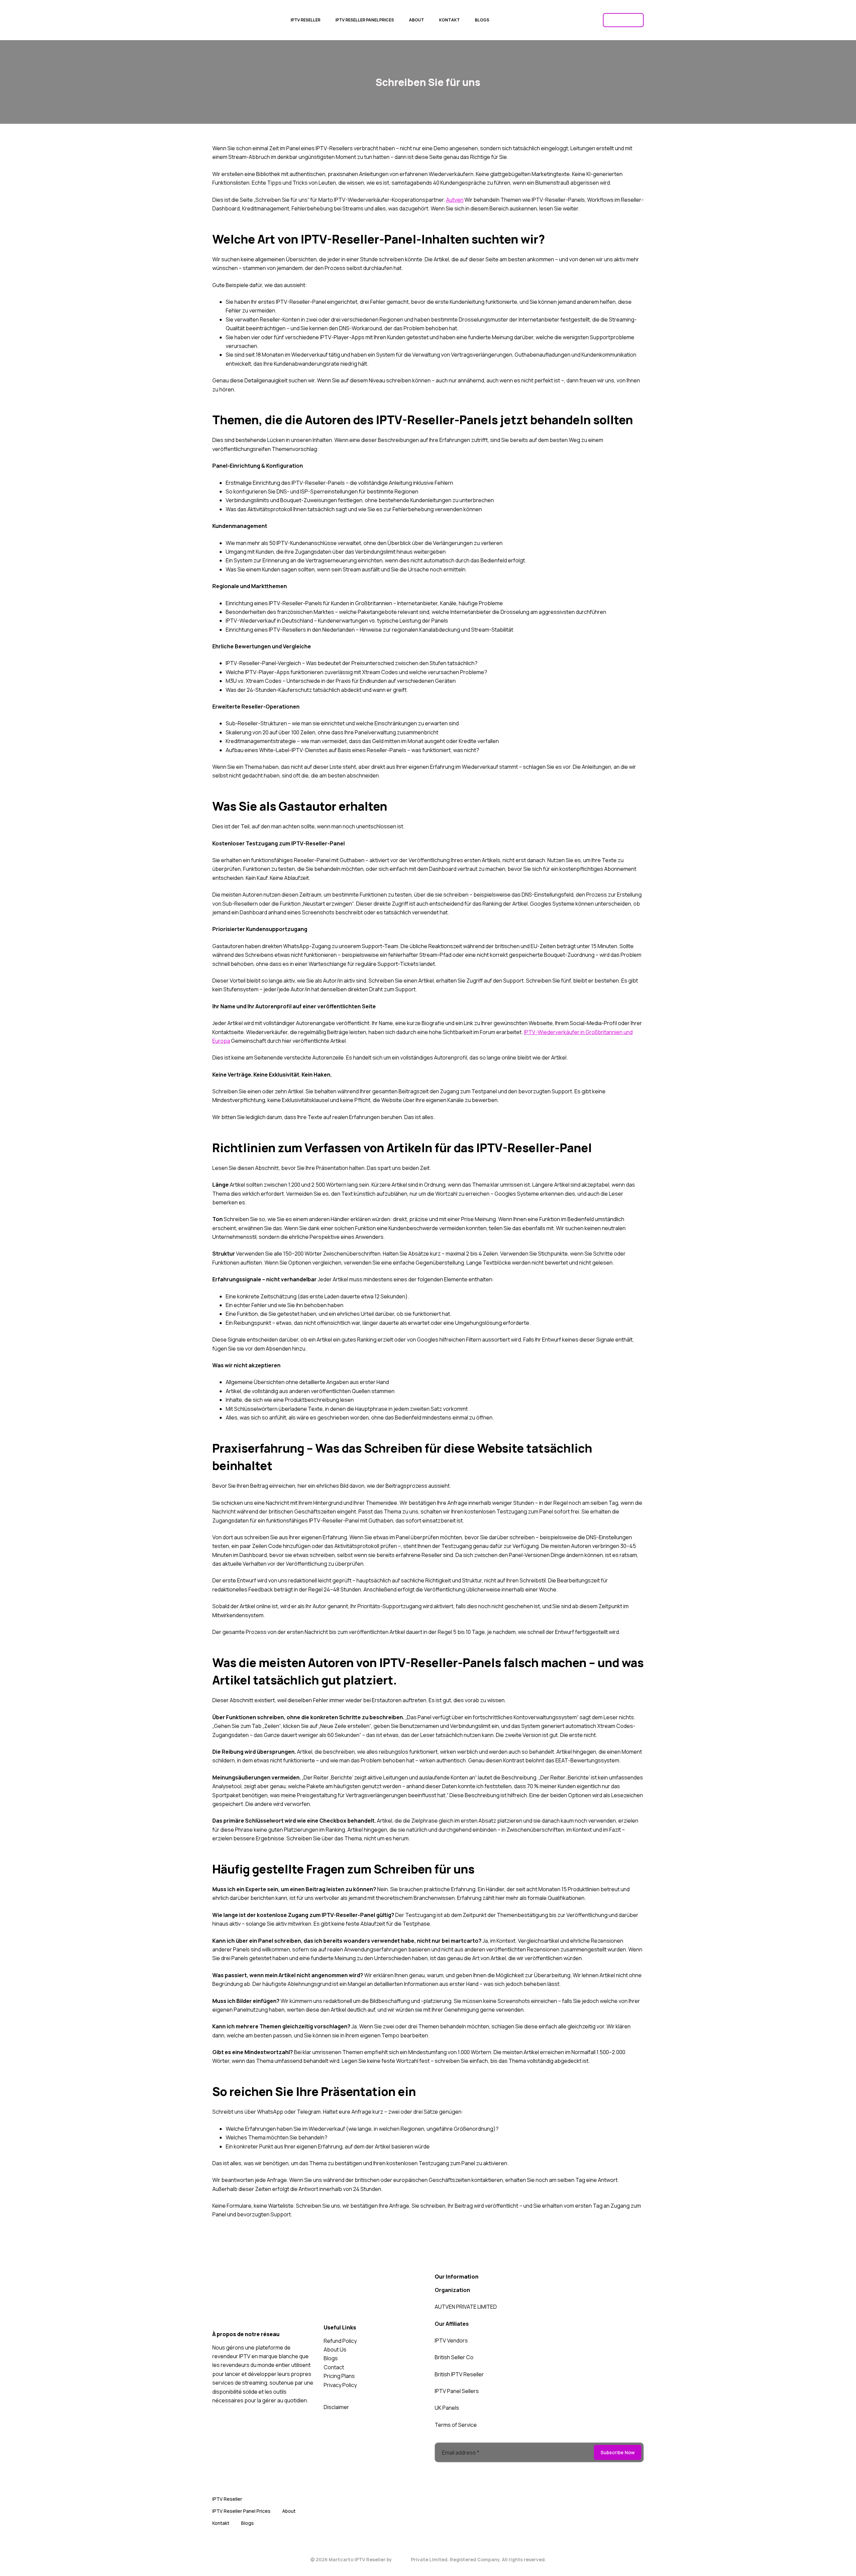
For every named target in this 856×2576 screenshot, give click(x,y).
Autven (455, 200)
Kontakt (449, 20)
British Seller (450, 2357)
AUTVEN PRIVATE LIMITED (466, 2307)
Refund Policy (340, 2341)
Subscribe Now (618, 2452)
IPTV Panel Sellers (457, 2391)
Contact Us (623, 20)
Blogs (482, 20)
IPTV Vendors (451, 2340)
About (416, 20)
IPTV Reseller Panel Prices (365, 20)
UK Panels (447, 2408)
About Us (335, 2350)
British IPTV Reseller (459, 2374)
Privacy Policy (340, 2385)
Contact (334, 2367)
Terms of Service (456, 2425)
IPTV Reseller (239, 26)
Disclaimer (336, 2407)
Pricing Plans (339, 2376)
